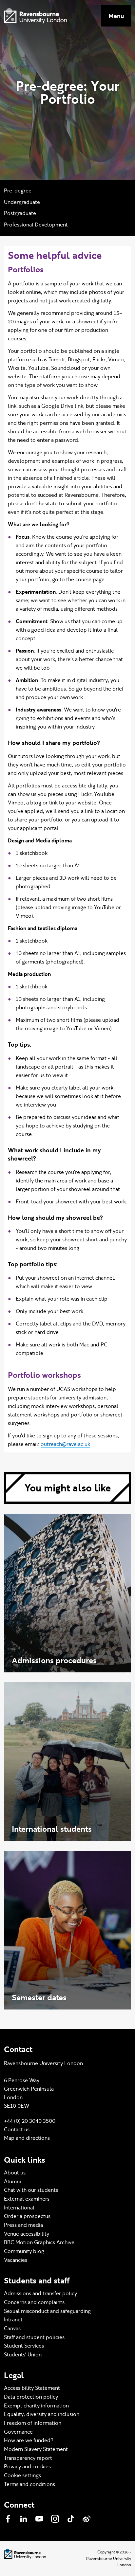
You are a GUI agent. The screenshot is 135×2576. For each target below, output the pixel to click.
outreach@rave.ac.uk (65, 1444)
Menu (116, 16)
